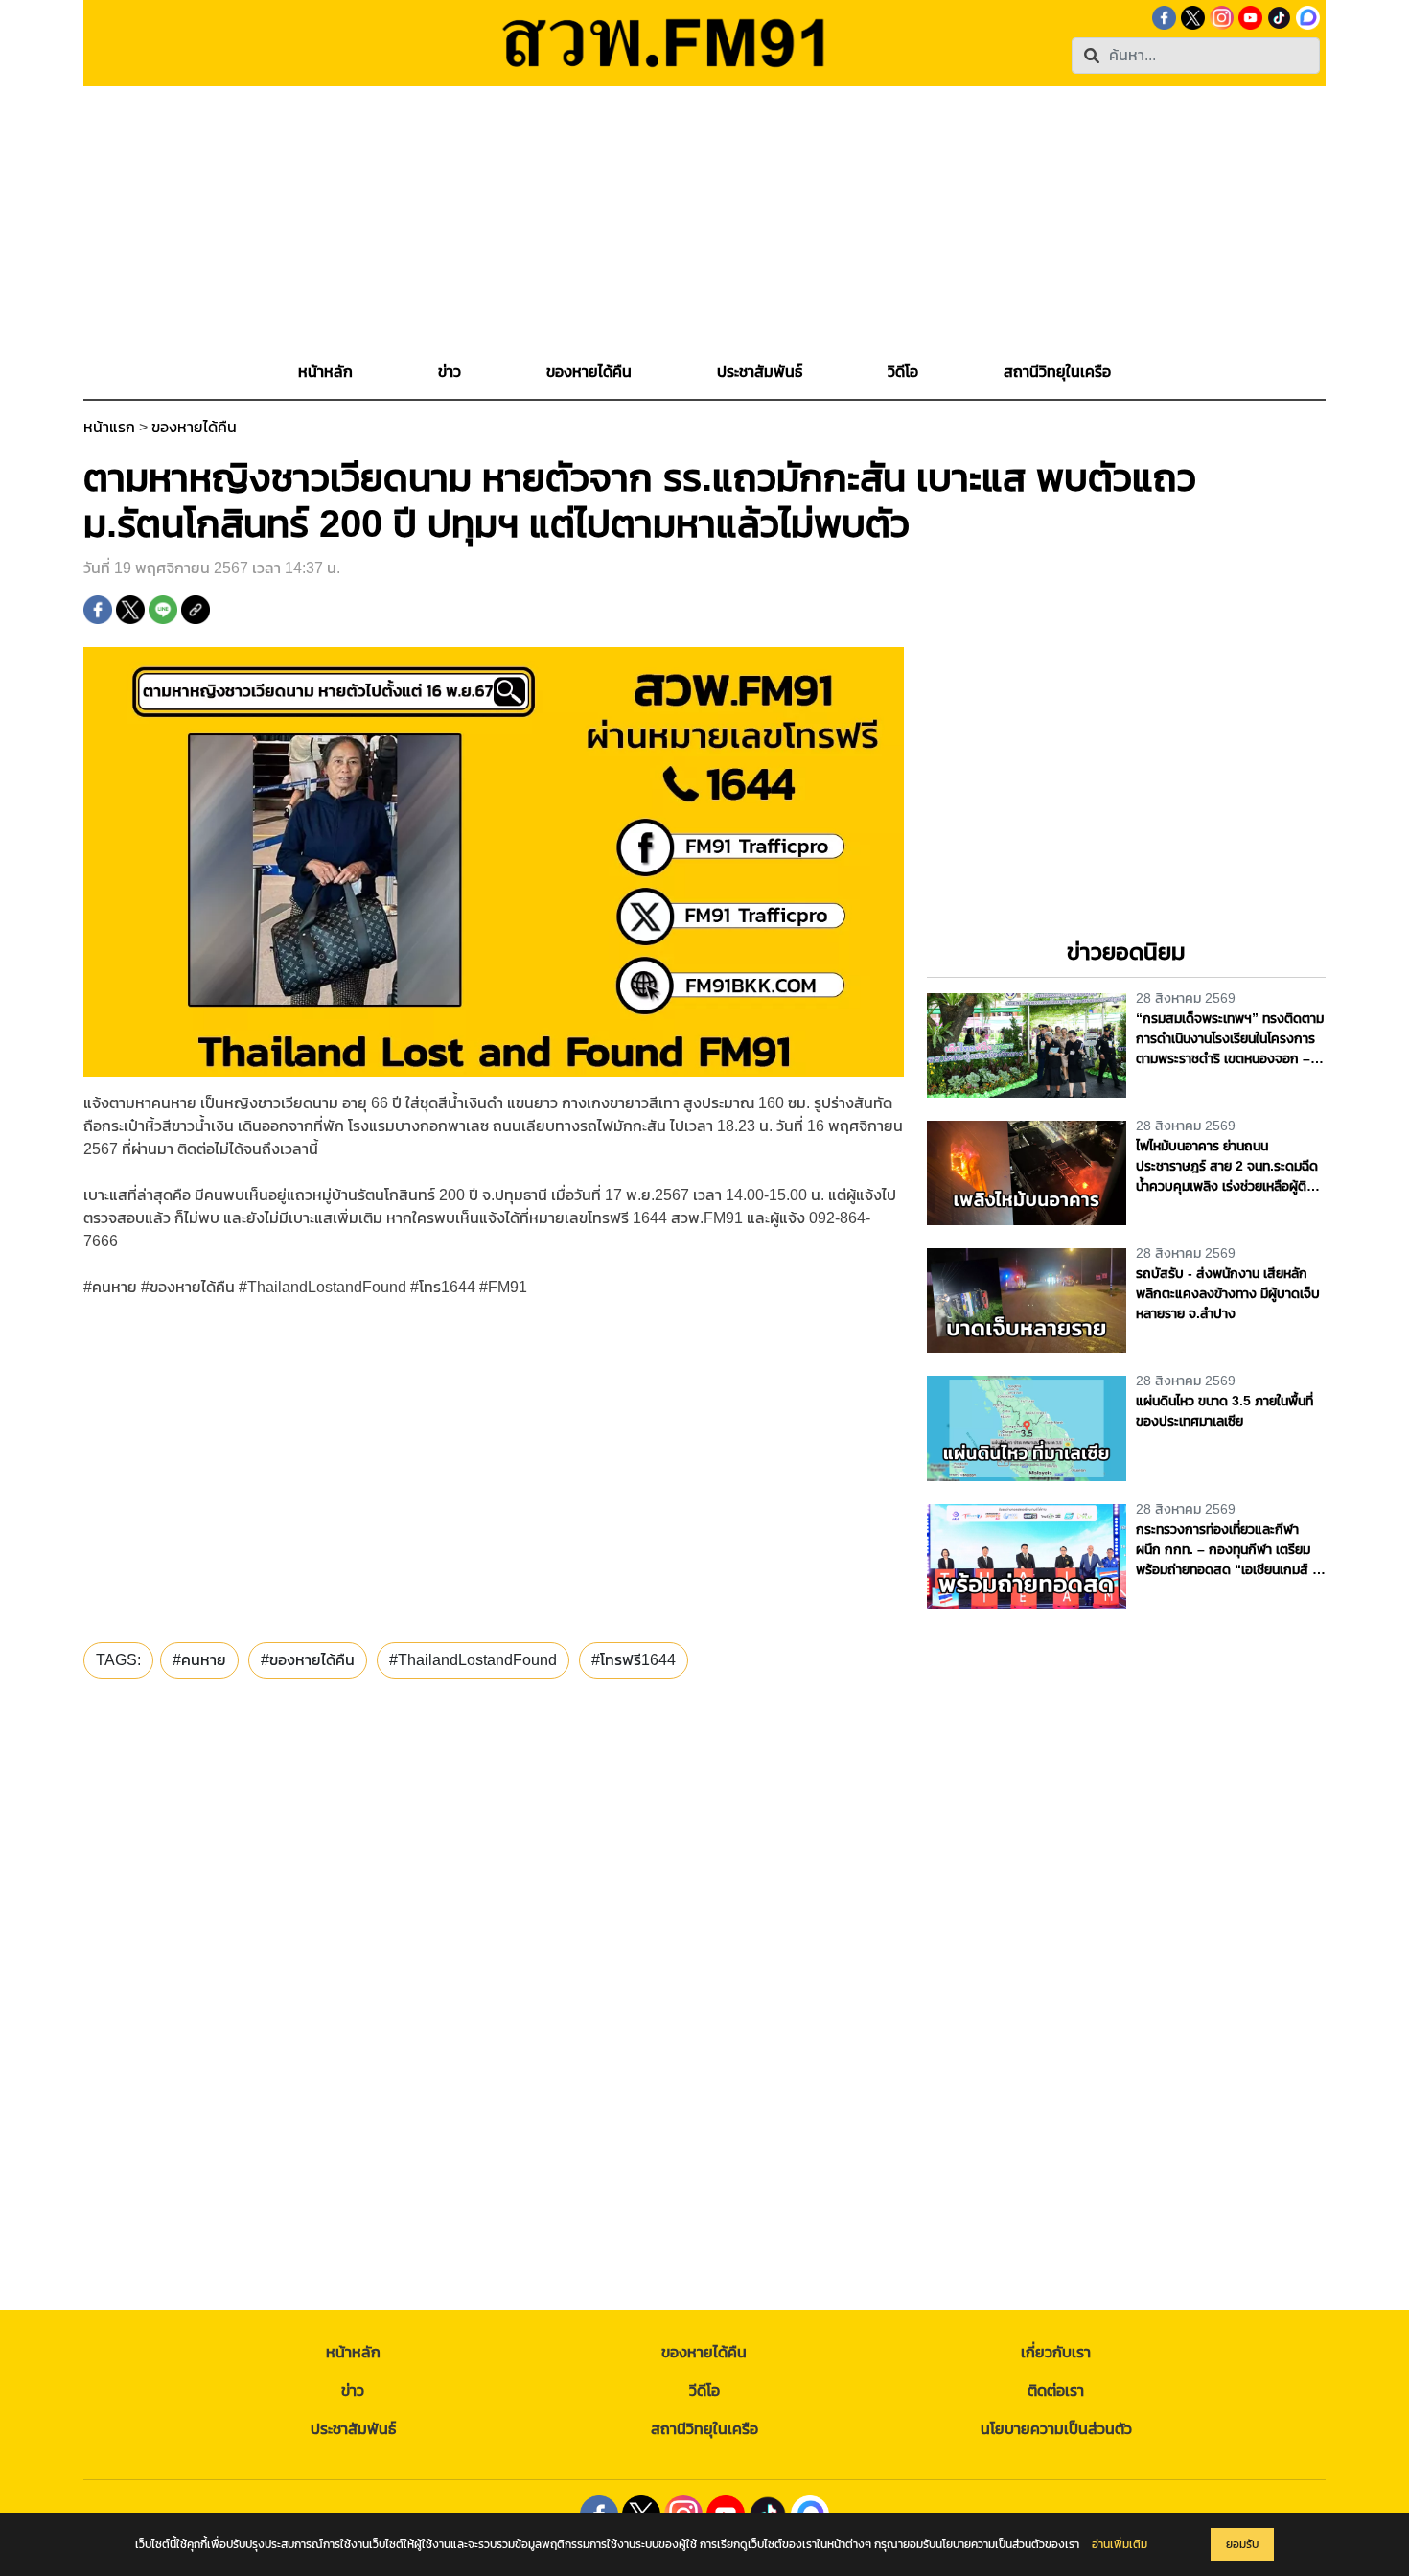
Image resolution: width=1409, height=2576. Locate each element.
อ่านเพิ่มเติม (1120, 2544)
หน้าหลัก (353, 2352)
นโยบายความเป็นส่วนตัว (1056, 2429)
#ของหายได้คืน (308, 1660)
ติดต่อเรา (1056, 2390)
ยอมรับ (1242, 2544)
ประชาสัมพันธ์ (353, 2429)
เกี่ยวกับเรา (1056, 2352)
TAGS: (118, 1660)
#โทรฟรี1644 (634, 1660)
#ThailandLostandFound (473, 1660)
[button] (450, 372)
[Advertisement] (704, 220)
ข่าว (353, 2390)
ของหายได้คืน (194, 427)
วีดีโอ (704, 2390)
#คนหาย (199, 1660)
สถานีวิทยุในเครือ (704, 2429)
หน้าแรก (109, 427)
